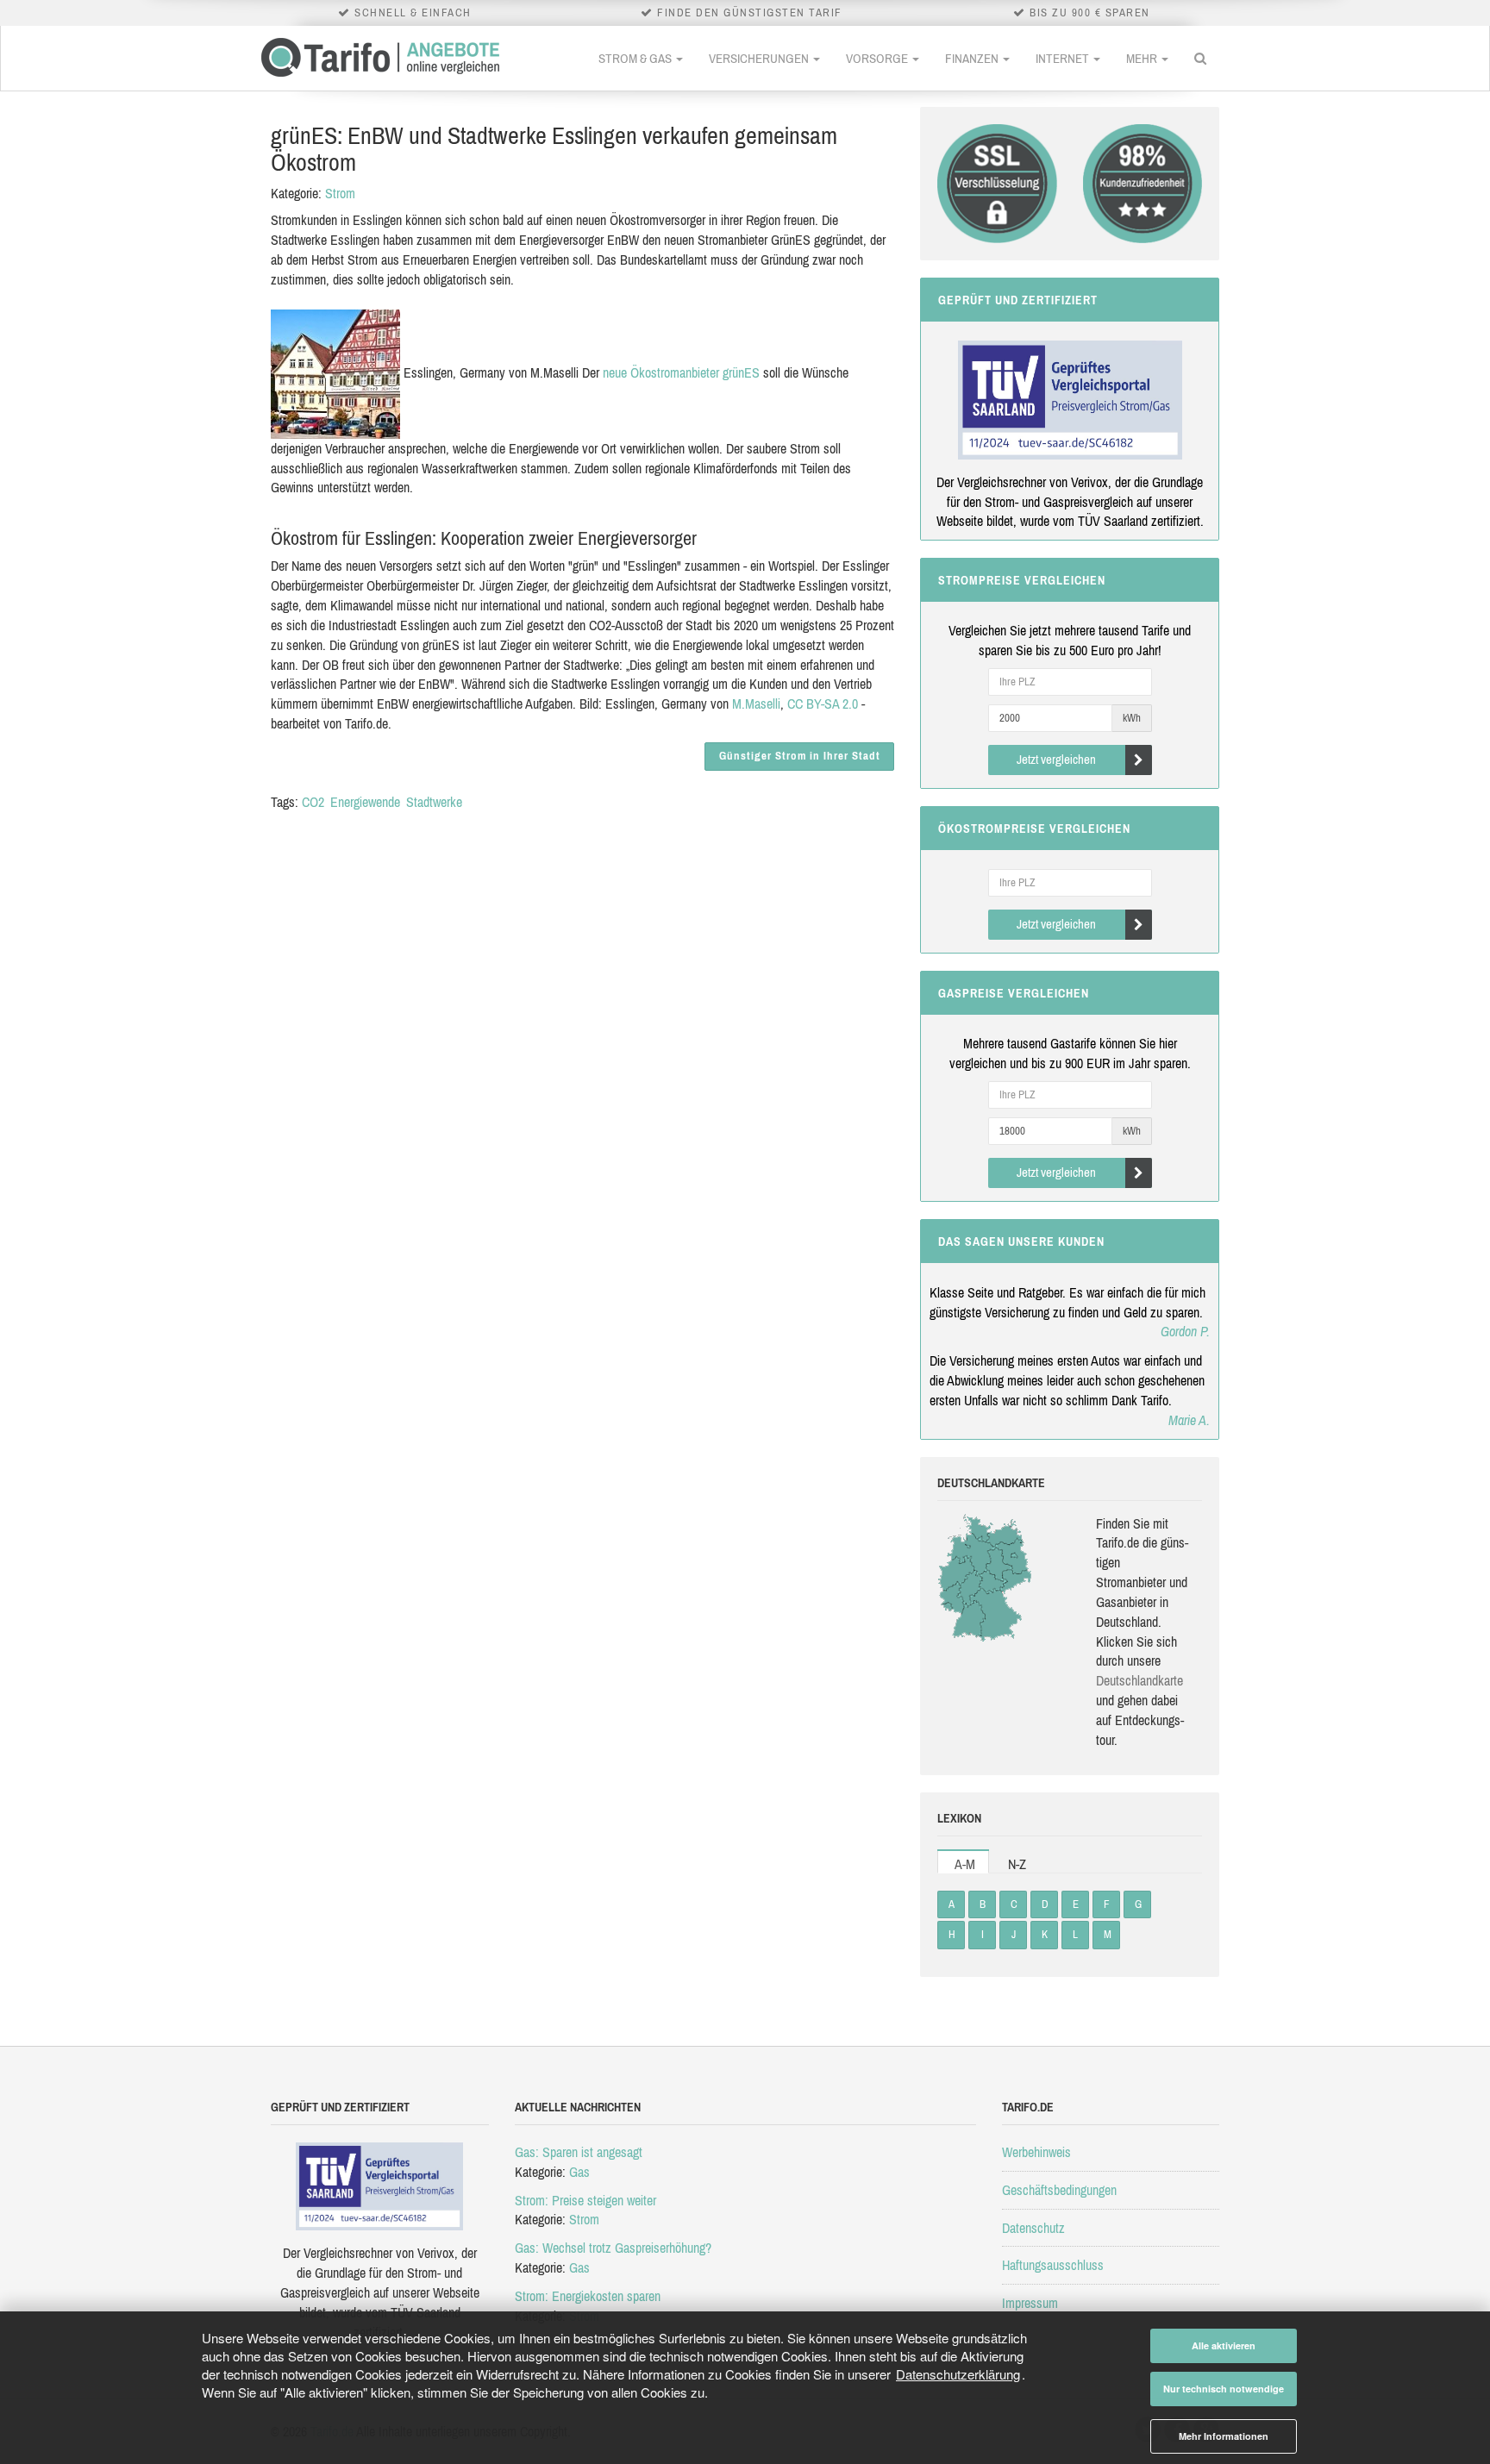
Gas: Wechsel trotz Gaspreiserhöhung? (613, 2248)
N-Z (1017, 1864)
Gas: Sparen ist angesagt (579, 2152)
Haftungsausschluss (1053, 2265)
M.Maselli (756, 704)
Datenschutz (1033, 2228)
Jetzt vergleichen (1056, 759)
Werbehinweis (1036, 2152)
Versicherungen (760, 58)
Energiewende (365, 802)
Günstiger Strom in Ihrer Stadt (800, 756)
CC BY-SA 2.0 (823, 704)
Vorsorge (878, 58)
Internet (1064, 58)
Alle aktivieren (1224, 2345)
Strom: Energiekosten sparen (588, 2296)
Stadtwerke (434, 802)
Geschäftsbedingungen (1059, 2190)
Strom (340, 193)
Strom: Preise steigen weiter (585, 2200)
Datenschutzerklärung (958, 2374)
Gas (579, 2172)
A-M (965, 1864)
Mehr (1143, 58)
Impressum (1030, 2303)
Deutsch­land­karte (1139, 1680)
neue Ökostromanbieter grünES (681, 372)
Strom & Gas (636, 58)
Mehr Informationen (1224, 2436)
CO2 (313, 802)
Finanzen (973, 58)
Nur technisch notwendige (1224, 2389)
